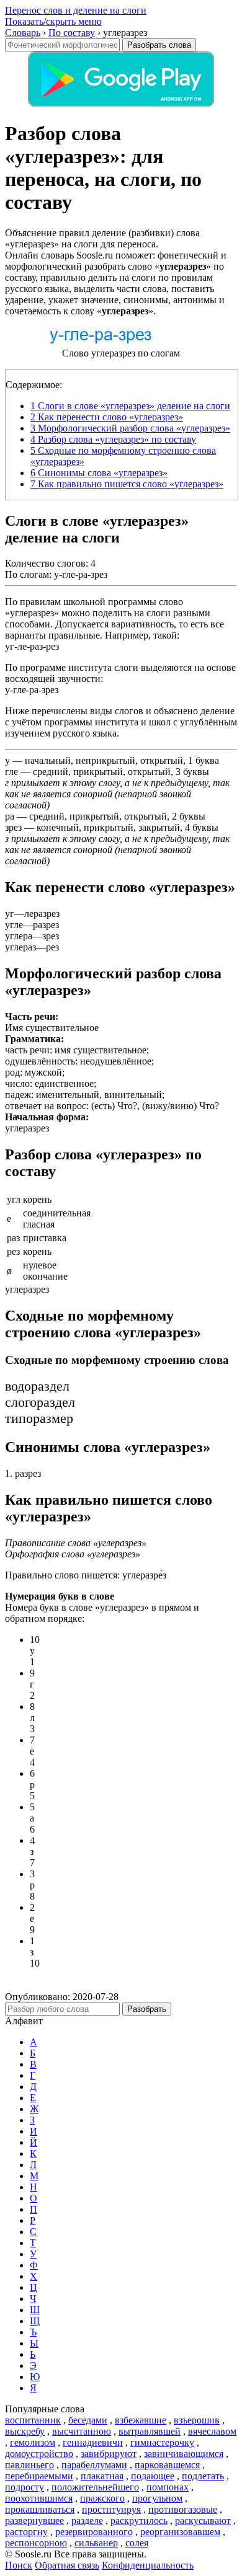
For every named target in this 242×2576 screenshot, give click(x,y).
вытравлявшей (150, 2431)
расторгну (26, 2532)
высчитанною (82, 2431)
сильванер (96, 2543)
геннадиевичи (93, 2442)
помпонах (168, 2487)
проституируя (111, 2509)
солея (137, 2543)
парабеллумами (94, 2465)
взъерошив (197, 2420)
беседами (88, 2420)
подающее (153, 2476)
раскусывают (203, 2521)
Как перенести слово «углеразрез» (107, 417)
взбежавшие (141, 2420)
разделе (87, 2521)
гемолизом (33, 2442)
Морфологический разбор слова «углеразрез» (130, 428)
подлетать (203, 2476)
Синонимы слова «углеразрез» (99, 473)
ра (10, 816)
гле (11, 772)
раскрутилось (139, 2521)
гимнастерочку (162, 2442)
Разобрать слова (159, 45)
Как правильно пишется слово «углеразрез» (127, 484)
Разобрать (147, 2009)
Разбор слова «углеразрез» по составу (113, 439)
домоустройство (39, 2454)
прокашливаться (40, 2509)
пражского (102, 2498)
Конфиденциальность (148, 2565)
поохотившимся (39, 2498)
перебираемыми (39, 2476)
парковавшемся (167, 2465)
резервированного (94, 2532)
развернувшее (34, 2521)
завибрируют (109, 2454)
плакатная (102, 2476)
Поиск (19, 2565)
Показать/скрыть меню (53, 21)
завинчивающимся (184, 2454)
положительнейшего (95, 2487)
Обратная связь (67, 2565)
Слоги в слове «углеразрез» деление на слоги (130, 406)
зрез (13, 827)
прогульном (157, 2498)
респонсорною (36, 2543)
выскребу (25, 2431)
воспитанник (33, 2420)
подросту (25, 2487)
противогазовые (183, 2509)
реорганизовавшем (180, 2532)
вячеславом (212, 2431)
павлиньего (29, 2465)
